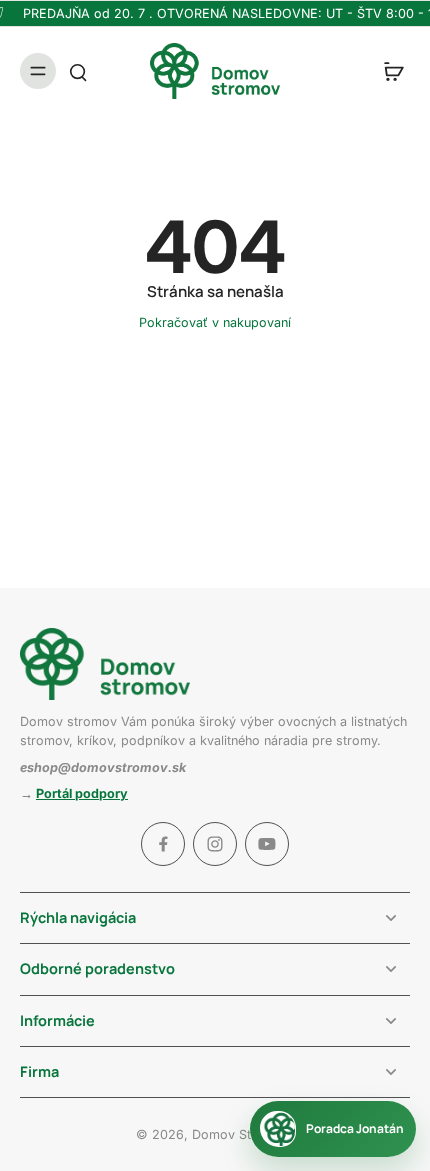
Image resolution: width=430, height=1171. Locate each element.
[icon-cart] (388, 71)
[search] (78, 71)
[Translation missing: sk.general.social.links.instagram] (215, 844)
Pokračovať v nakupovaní (215, 322)
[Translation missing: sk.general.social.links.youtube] (267, 844)
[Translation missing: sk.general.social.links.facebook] (163, 844)
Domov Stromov (241, 1134)
